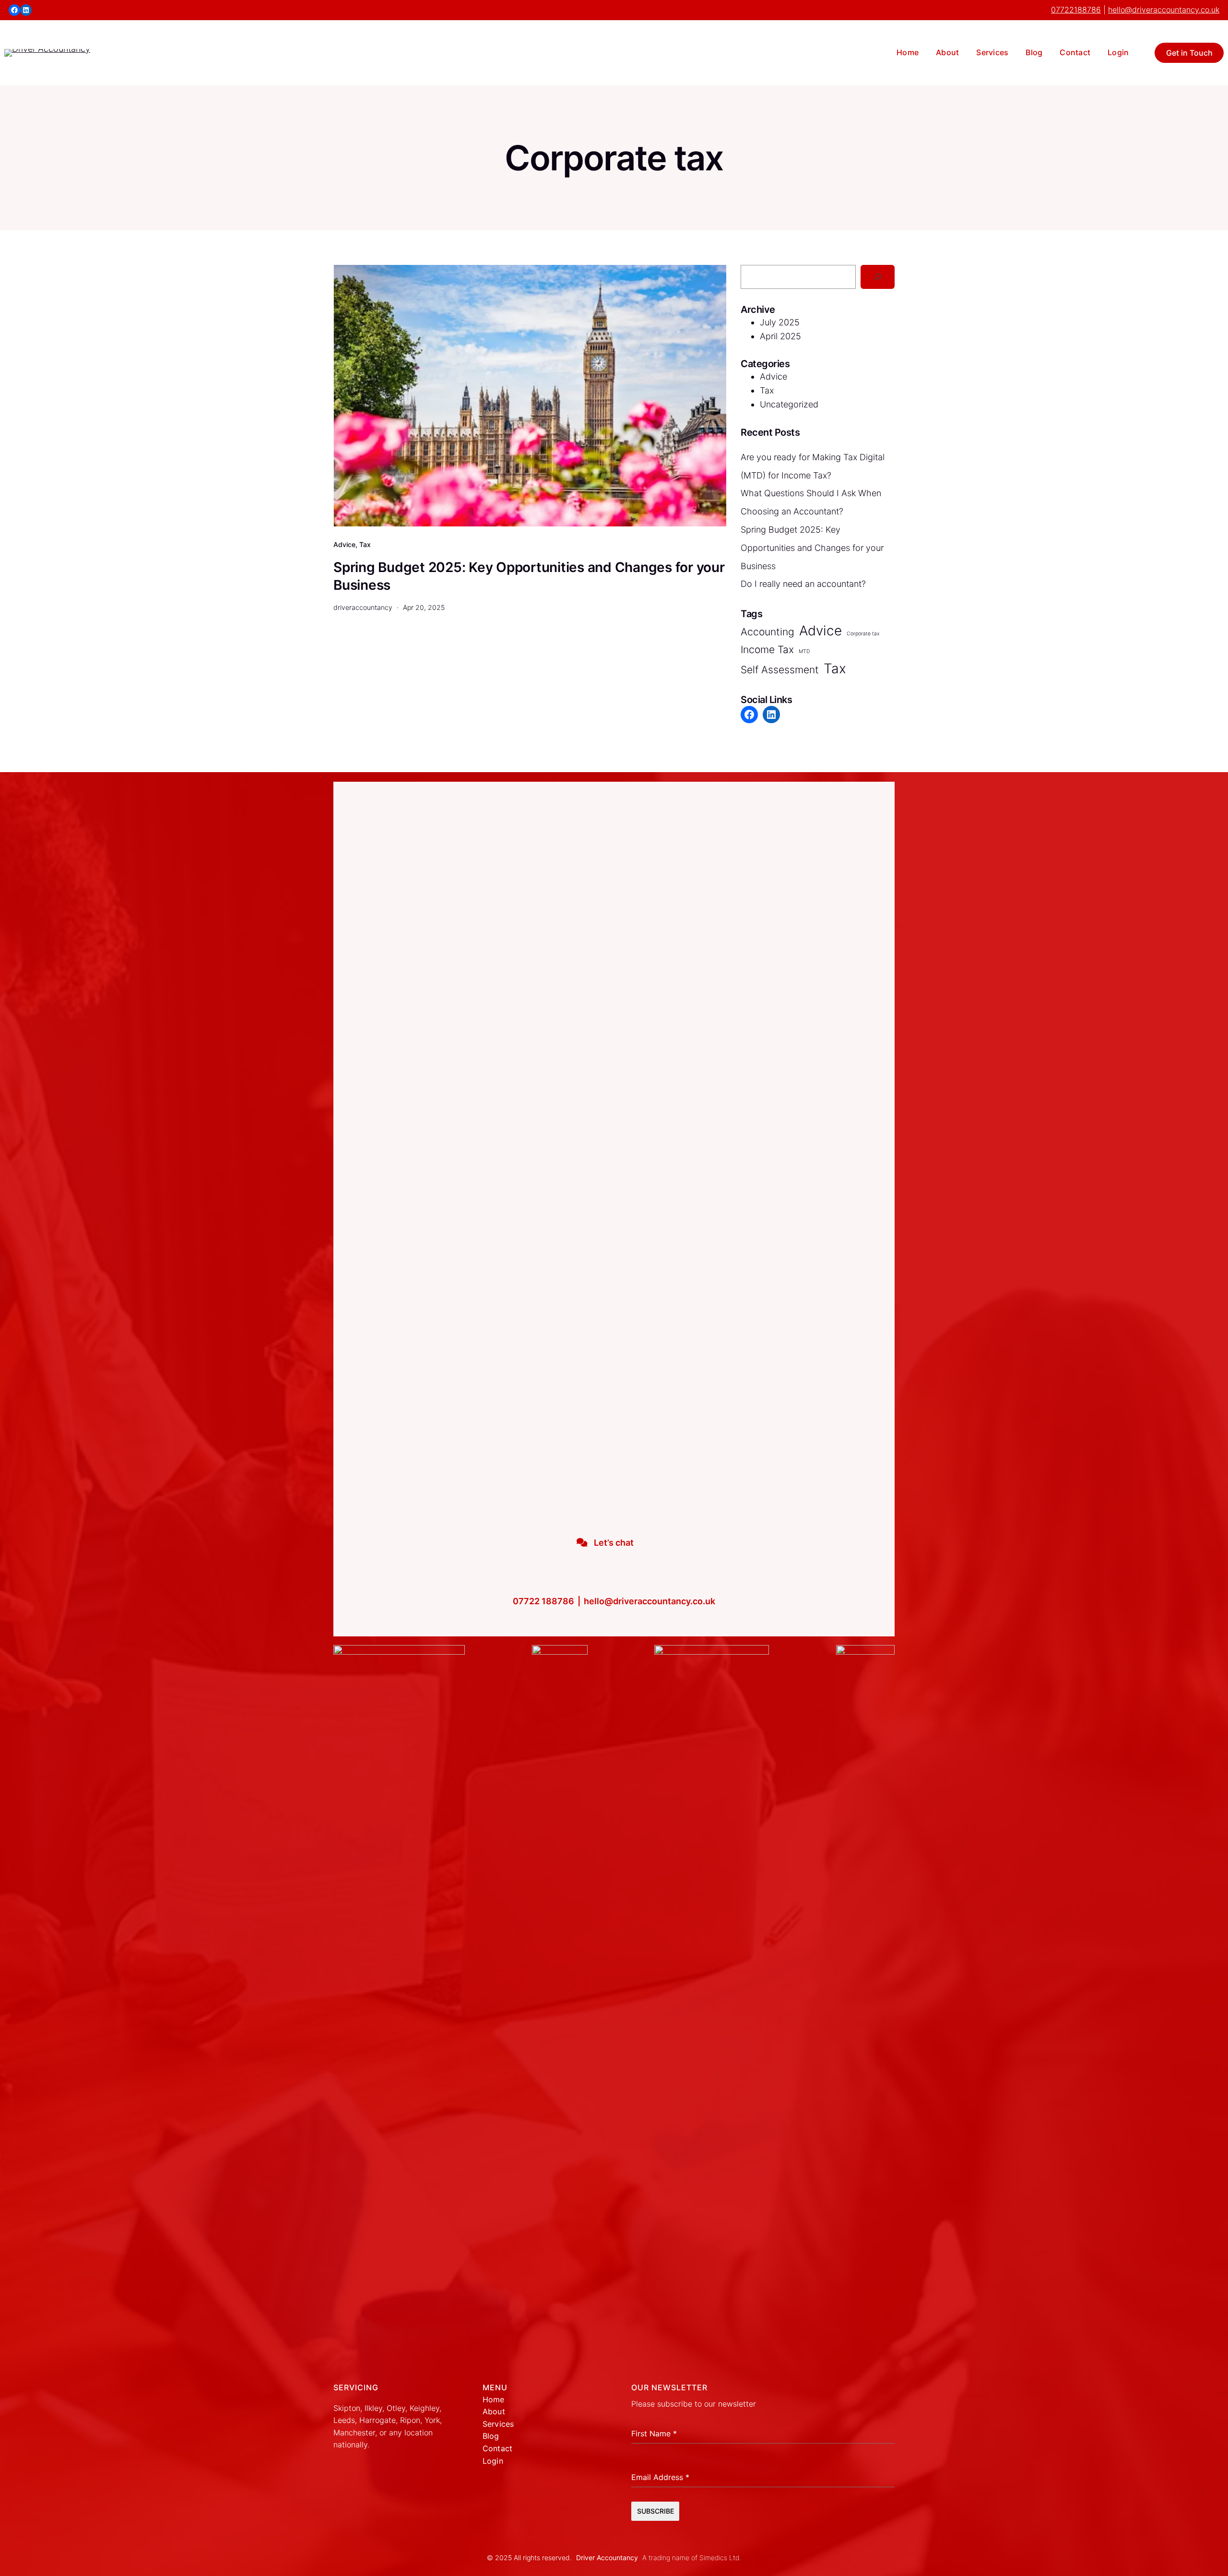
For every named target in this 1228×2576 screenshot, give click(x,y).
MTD (804, 651)
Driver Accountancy (607, 2558)
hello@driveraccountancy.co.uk (1164, 10)
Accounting (767, 632)
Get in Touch (1189, 53)
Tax (365, 544)
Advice (344, 544)
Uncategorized (789, 404)
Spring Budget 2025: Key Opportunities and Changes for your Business (529, 576)
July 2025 (780, 322)
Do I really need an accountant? (803, 584)
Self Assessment (780, 670)
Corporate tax (863, 634)
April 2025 (780, 336)
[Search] (878, 277)
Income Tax (767, 650)
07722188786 (1076, 10)
